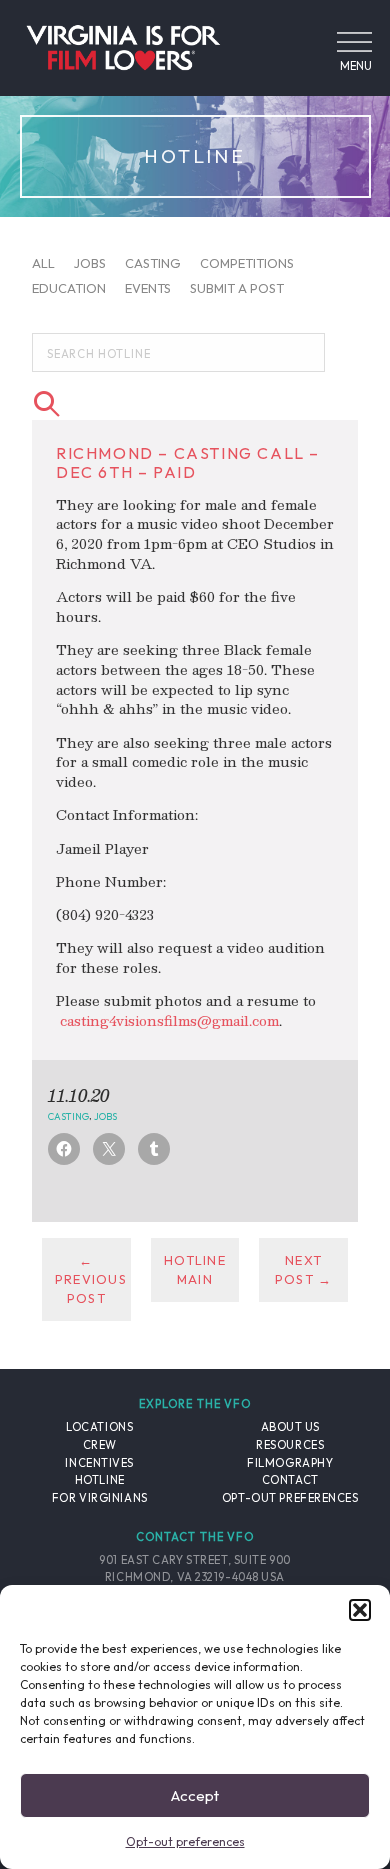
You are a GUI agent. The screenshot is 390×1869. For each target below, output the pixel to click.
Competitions (247, 262)
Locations (99, 1427)
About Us (290, 1427)
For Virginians (100, 1498)
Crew (100, 1445)
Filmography (290, 1463)
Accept (195, 1795)
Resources (290, 1445)
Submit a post (237, 288)
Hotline (100, 1480)
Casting (153, 262)
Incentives (99, 1463)
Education (69, 288)
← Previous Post (91, 1279)
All (43, 262)
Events (148, 288)
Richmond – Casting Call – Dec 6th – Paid (188, 462)
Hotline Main (195, 1269)
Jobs (90, 262)
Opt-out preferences (185, 1841)
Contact (290, 1480)
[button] (360, 1610)
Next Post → (304, 1269)
